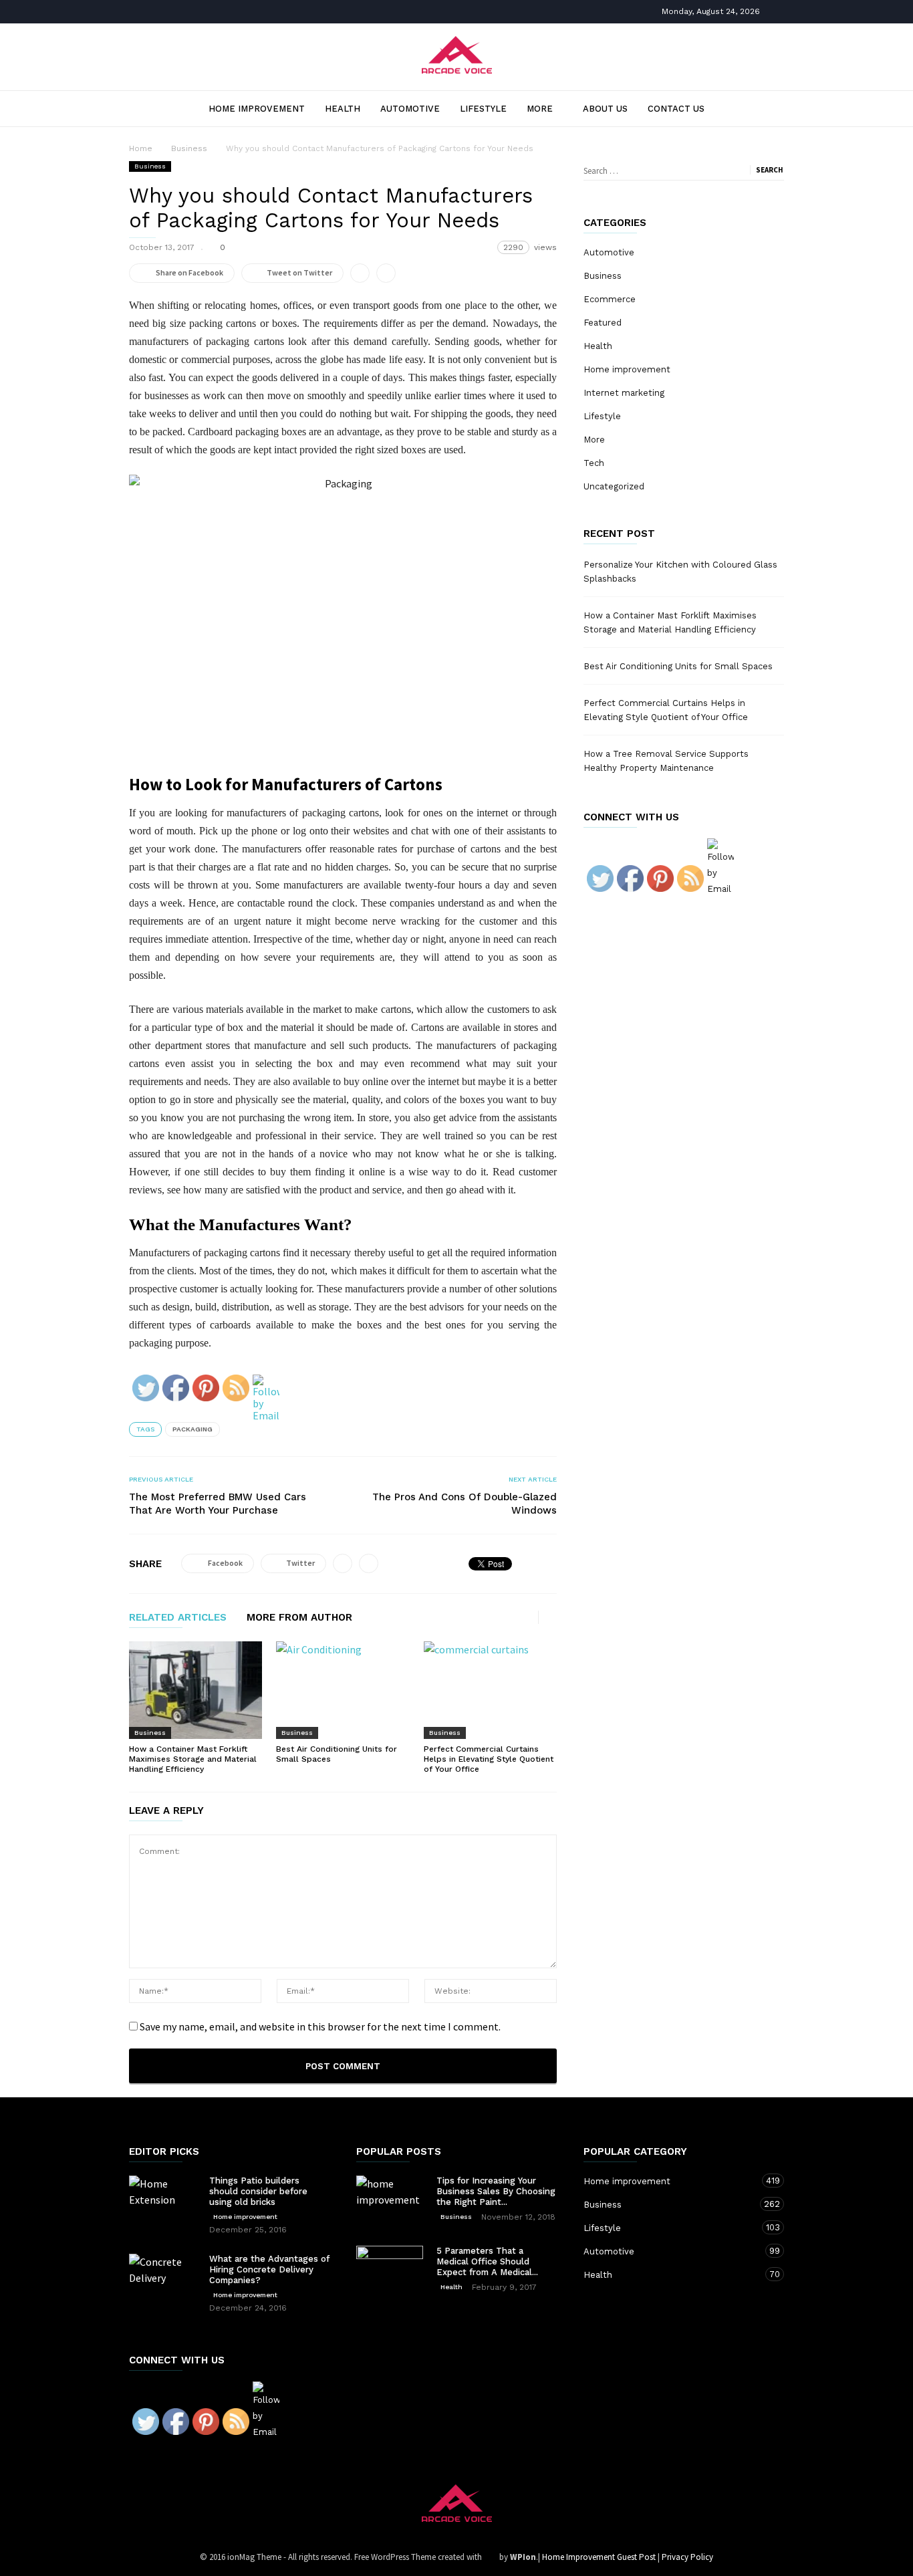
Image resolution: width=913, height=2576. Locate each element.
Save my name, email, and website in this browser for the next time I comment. (320, 2026)
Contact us (676, 109)
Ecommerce (610, 299)
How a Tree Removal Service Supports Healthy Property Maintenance (666, 761)
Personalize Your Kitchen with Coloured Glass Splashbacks (680, 572)
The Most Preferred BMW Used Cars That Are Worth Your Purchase (218, 1504)
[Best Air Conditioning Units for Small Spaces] (343, 1690)
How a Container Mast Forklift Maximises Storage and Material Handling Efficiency (193, 1759)
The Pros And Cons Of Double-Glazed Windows (465, 1504)
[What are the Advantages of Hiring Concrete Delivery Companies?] (162, 2287)
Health (343, 109)
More (540, 109)
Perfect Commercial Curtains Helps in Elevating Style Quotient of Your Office (489, 1759)
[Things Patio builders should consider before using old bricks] (162, 2198)
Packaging (192, 1429)
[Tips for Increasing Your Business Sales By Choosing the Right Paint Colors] (390, 2199)
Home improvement (257, 109)
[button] (762, 108)
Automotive (410, 109)
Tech (594, 463)
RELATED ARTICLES (178, 1618)
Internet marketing (624, 393)
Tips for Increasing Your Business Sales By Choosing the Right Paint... (496, 2191)
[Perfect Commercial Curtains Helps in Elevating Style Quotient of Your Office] (490, 1690)
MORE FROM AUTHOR (299, 1618)
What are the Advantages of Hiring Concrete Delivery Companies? (269, 2269)
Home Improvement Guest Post (599, 2557)
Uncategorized (614, 486)
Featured (603, 323)
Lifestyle (483, 109)
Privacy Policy (687, 2557)
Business (150, 166)
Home (141, 148)
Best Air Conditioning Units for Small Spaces (678, 666)
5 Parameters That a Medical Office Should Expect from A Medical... (487, 2261)
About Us (605, 109)
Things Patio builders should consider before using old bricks (258, 2191)
